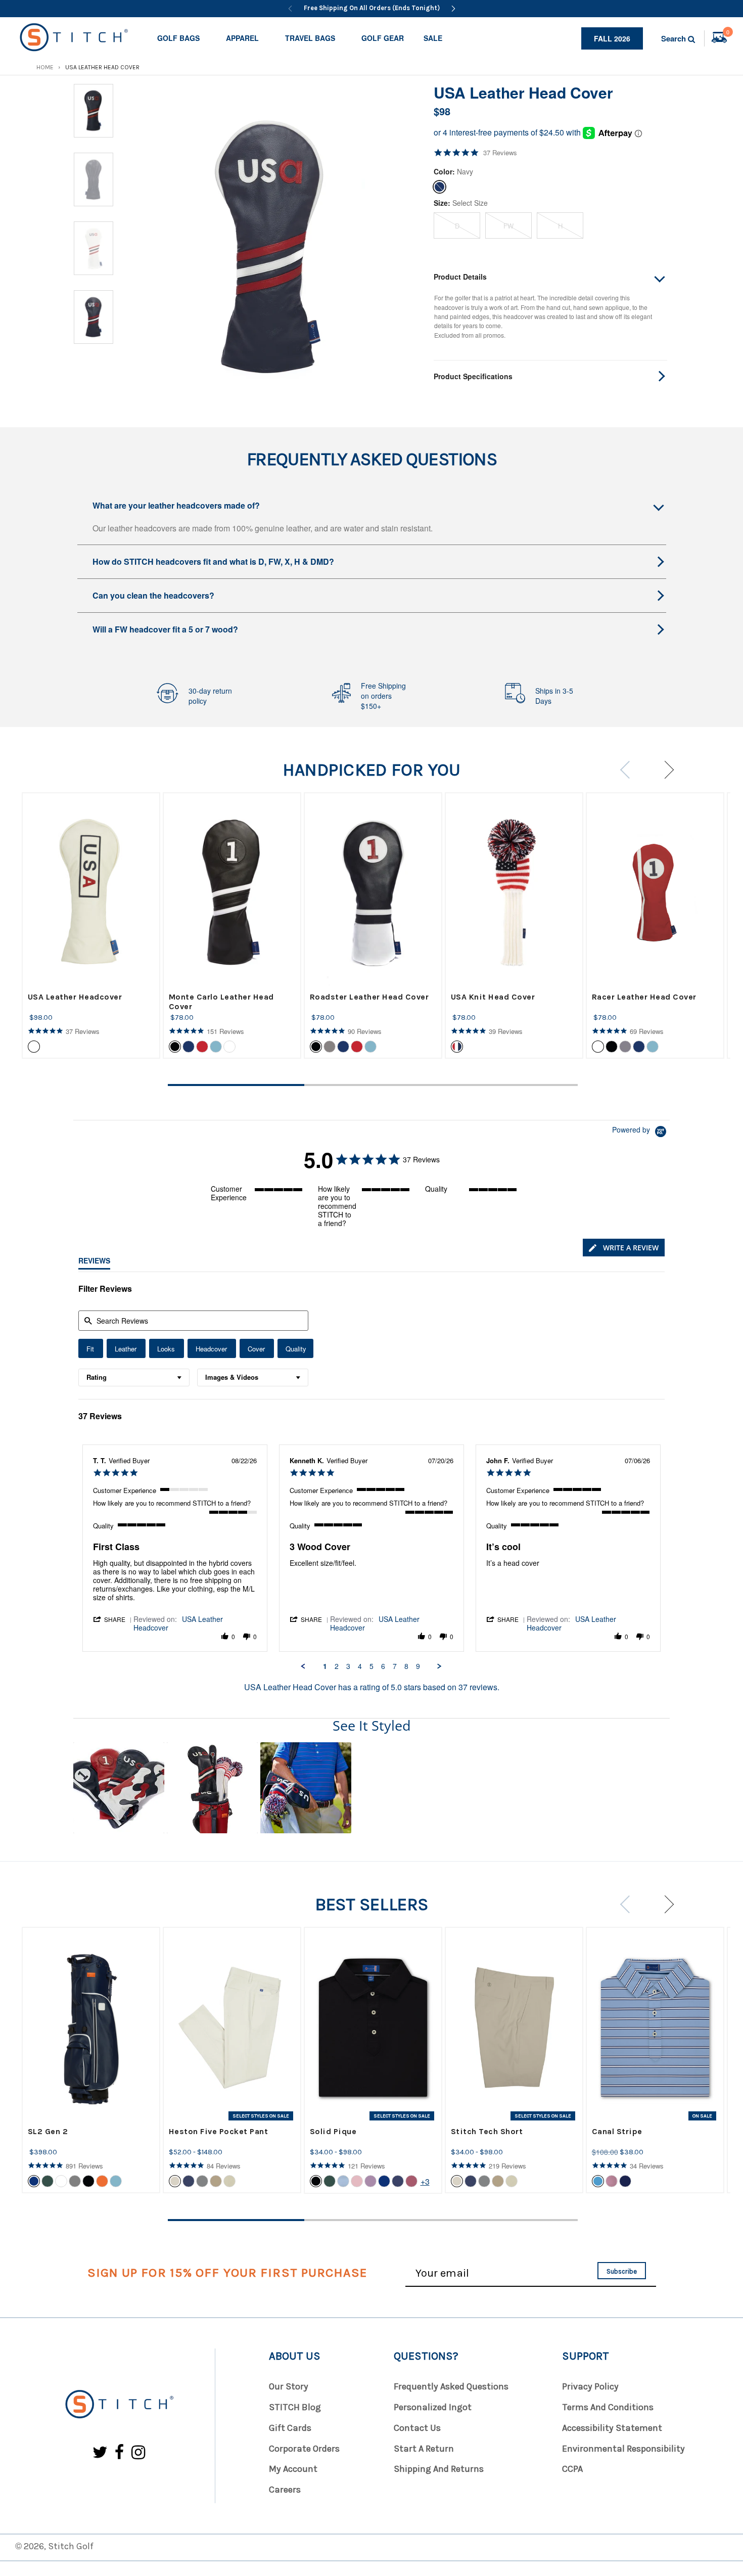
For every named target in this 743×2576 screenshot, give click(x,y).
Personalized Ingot (433, 2407)
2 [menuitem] (337, 1666)
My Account (293, 2469)
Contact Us (417, 2428)
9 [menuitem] (418, 1666)
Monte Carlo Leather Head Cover (221, 1002)
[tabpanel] (91, 925)
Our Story (289, 2386)
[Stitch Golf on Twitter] (100, 2453)
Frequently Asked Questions (451, 2386)
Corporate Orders (304, 2449)
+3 (425, 2181)
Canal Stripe (617, 2131)
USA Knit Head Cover (493, 997)
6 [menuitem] (383, 1666)
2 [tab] (373, 1085)
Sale (433, 38)
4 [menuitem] (360, 1666)
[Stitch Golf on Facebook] (120, 2453)
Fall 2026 (612, 38)
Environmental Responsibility (623, 2449)
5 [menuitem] (371, 1666)
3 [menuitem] (348, 1666)
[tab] (624, 1248)
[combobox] (134, 1377)
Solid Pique (333, 2131)
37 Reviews (500, 153)
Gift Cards (290, 2428)
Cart (728, 33)
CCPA (572, 2469)
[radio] (91, 1348)
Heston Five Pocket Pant (219, 2131)
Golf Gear (383, 38)
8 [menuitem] (406, 1666)
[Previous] (290, 9)
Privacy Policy (590, 2386)
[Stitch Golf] (119, 2405)
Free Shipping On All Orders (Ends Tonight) (372, 8)
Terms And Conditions (608, 2407)
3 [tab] (509, 1085)
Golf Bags (178, 38)
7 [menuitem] (395, 1666)
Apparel (242, 38)
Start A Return (424, 2449)
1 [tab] (236, 1085)
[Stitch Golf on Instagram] (138, 2453)
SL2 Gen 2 (48, 2131)
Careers (285, 2490)
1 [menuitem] (325, 1666)
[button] (113, 1619)
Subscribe (622, 2271)
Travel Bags (310, 38)
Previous (629, 770)
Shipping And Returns (439, 2469)
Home (45, 67)
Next (665, 770)
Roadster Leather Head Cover (369, 997)
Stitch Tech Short (487, 2131)
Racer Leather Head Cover (644, 997)
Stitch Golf (71, 2546)
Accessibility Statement (612, 2428)
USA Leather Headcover (75, 997)
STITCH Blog (295, 2407)
